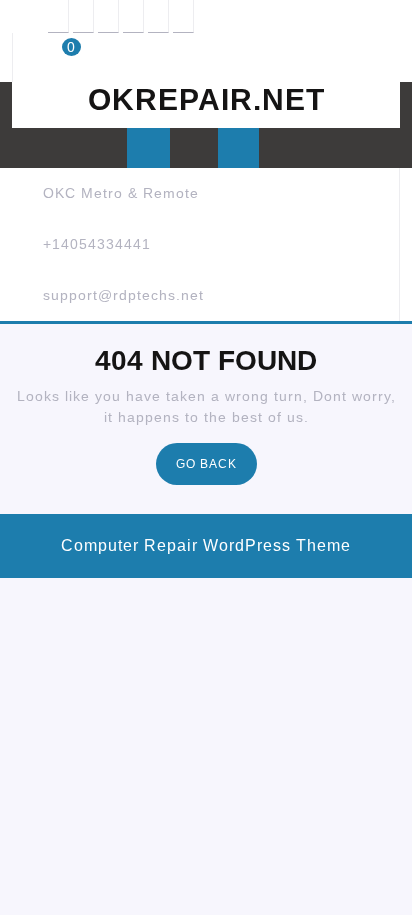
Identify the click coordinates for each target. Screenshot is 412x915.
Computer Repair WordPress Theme (206, 545)
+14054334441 (97, 244)
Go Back (216, 469)
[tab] (148, 148)
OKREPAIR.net (206, 99)
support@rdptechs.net (123, 295)
